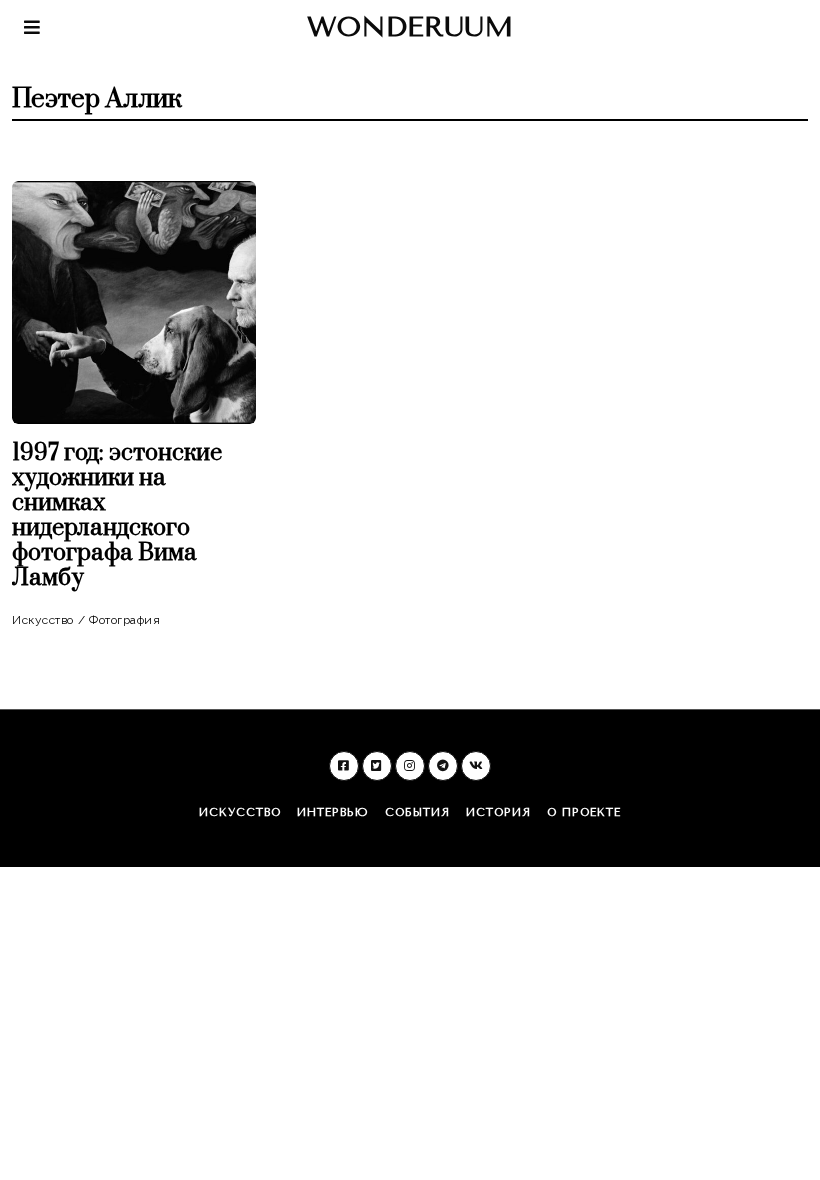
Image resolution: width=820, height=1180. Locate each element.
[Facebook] (344, 766)
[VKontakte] (476, 766)
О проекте (584, 812)
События (417, 812)
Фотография (124, 620)
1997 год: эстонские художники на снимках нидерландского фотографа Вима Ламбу (117, 515)
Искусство (43, 620)
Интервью (333, 812)
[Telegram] (443, 766)
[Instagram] (410, 766)
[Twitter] (377, 766)
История (498, 812)
